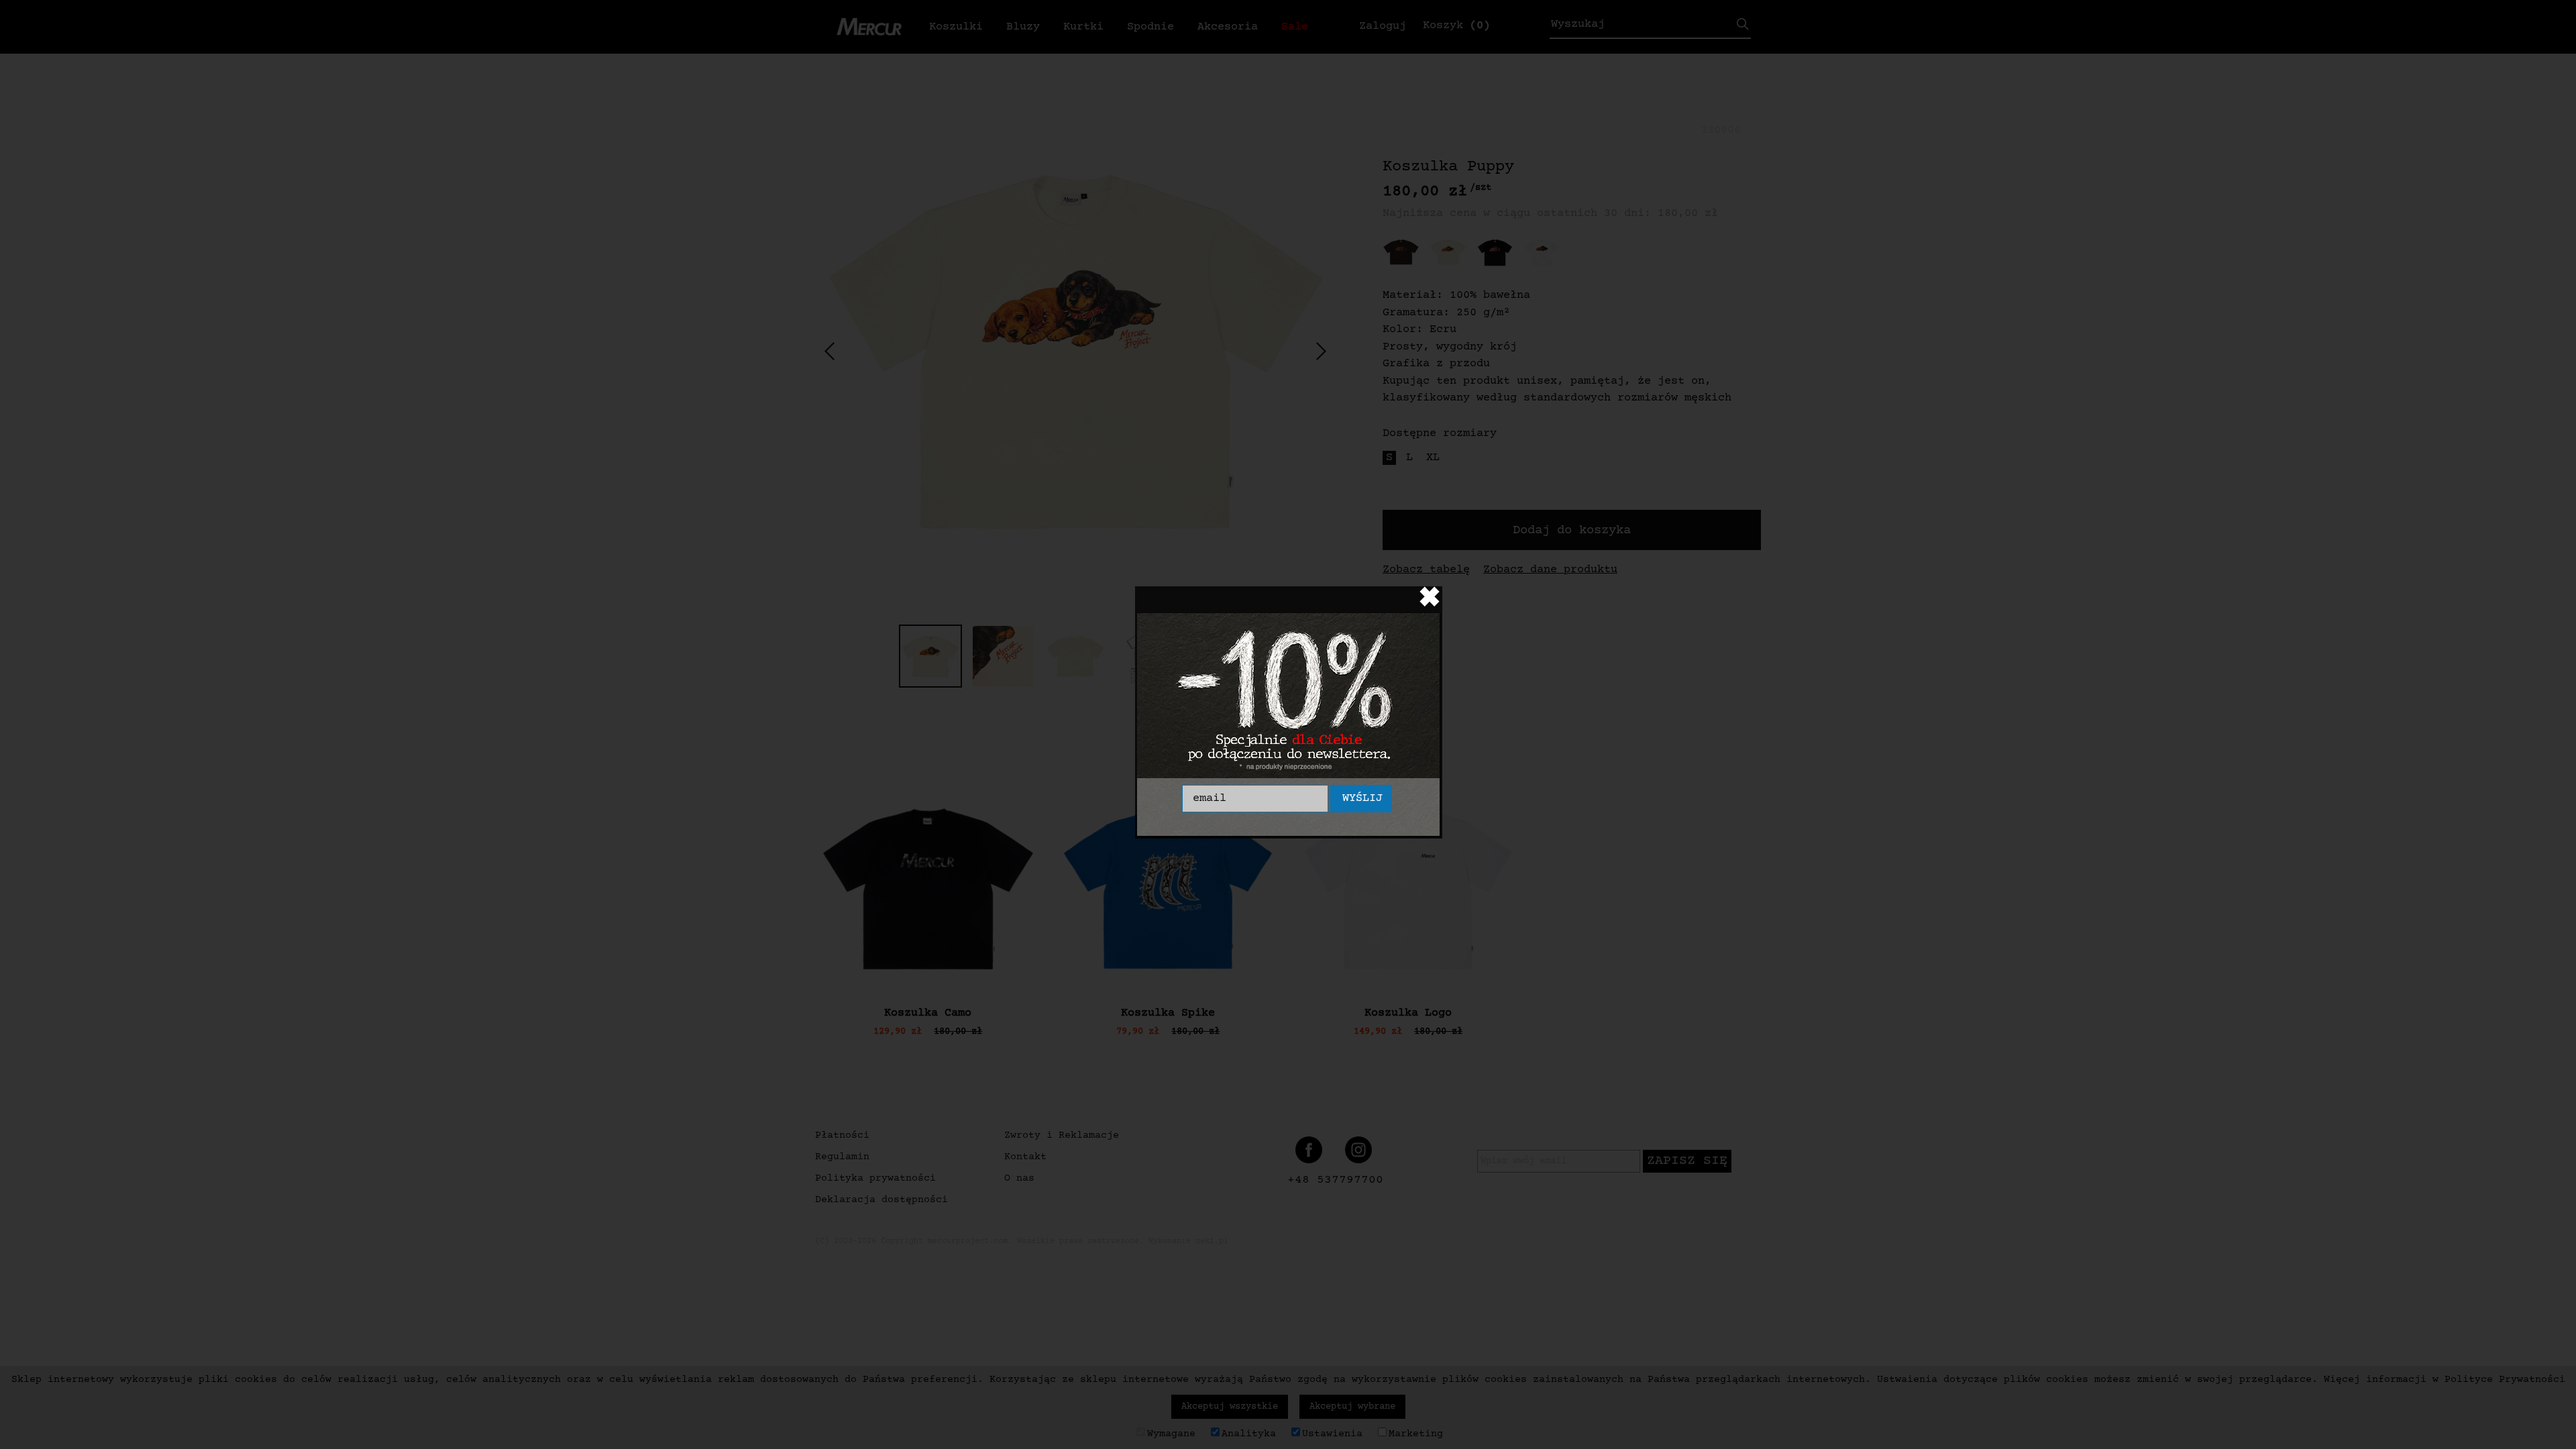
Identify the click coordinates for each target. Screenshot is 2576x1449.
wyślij (1362, 799)
